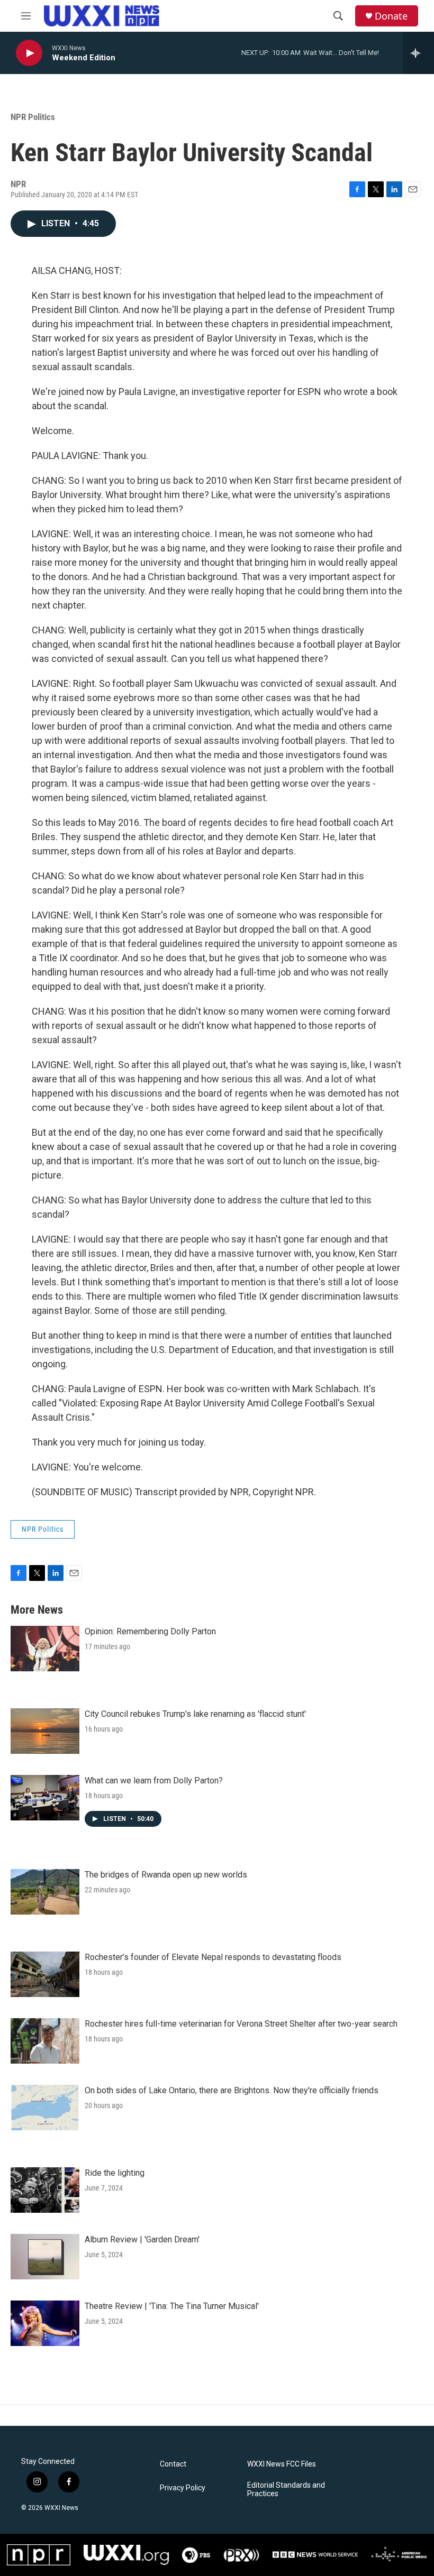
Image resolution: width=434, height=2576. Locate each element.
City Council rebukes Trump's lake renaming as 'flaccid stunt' (195, 1714)
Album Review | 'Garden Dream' (142, 2239)
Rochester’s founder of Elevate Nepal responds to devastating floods (213, 1957)
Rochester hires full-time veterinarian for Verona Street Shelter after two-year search (241, 2024)
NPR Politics (33, 117)
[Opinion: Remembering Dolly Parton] (45, 1649)
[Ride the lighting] (45, 2190)
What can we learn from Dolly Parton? (154, 1781)
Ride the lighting (115, 2173)
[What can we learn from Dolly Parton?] (45, 1798)
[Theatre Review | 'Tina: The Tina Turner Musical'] (45, 2323)
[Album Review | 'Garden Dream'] (45, 2257)
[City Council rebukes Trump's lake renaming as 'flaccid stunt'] (45, 1731)
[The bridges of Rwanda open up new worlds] (45, 1892)
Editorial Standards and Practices (286, 2490)
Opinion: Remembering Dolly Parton (150, 1631)
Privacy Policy (183, 2488)
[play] (29, 53)
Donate (391, 16)
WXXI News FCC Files (282, 2464)
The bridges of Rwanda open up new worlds (166, 1875)
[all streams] (418, 53)
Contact (173, 2464)
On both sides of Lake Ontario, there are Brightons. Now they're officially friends (232, 2090)
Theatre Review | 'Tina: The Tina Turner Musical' (172, 2306)
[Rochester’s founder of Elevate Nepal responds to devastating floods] (45, 1974)
